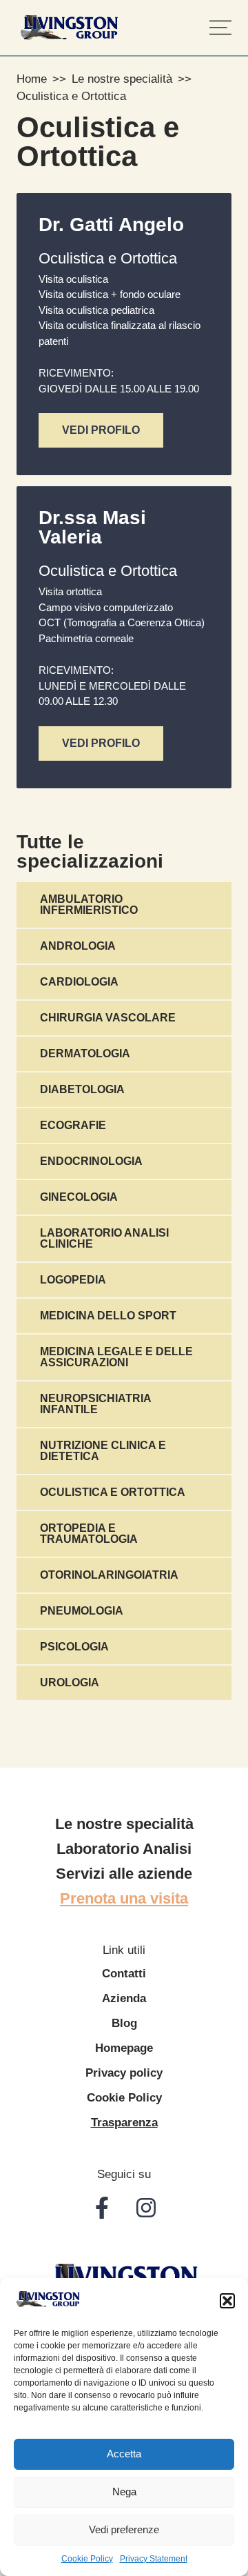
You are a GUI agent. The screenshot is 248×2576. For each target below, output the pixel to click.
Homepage (124, 2048)
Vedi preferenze (124, 2529)
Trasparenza (124, 2123)
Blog (124, 2023)
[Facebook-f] (102, 2208)
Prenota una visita (124, 1899)
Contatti (124, 1974)
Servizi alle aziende (124, 1874)
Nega (124, 2492)
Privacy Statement (154, 2559)
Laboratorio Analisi (124, 1849)
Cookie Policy (87, 2559)
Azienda (124, 1998)
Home (32, 79)
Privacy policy (124, 2073)
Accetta (124, 2454)
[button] (227, 2301)
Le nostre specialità (122, 79)
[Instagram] (146, 2208)
